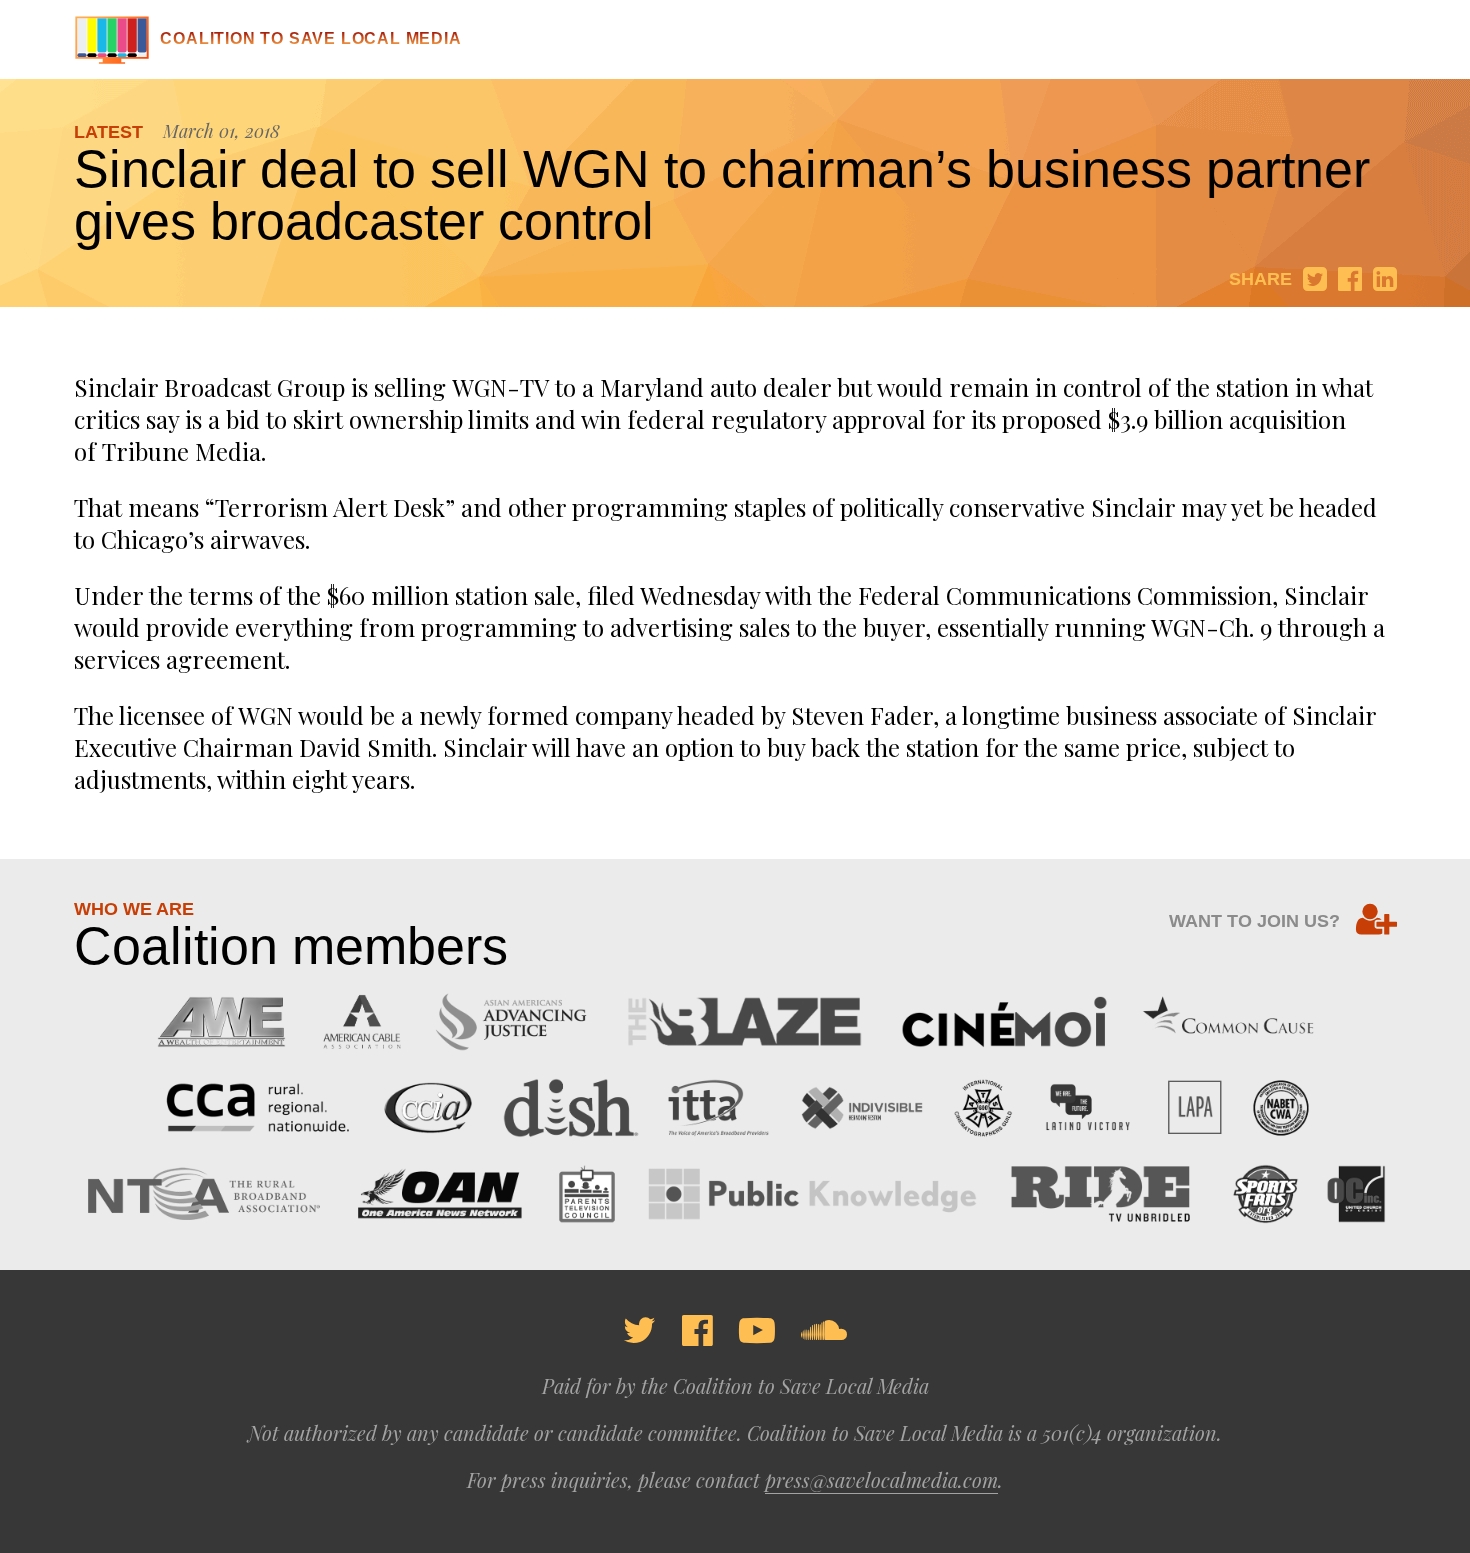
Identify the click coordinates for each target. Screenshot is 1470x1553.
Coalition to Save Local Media (310, 38)
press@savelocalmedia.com (881, 1479)
